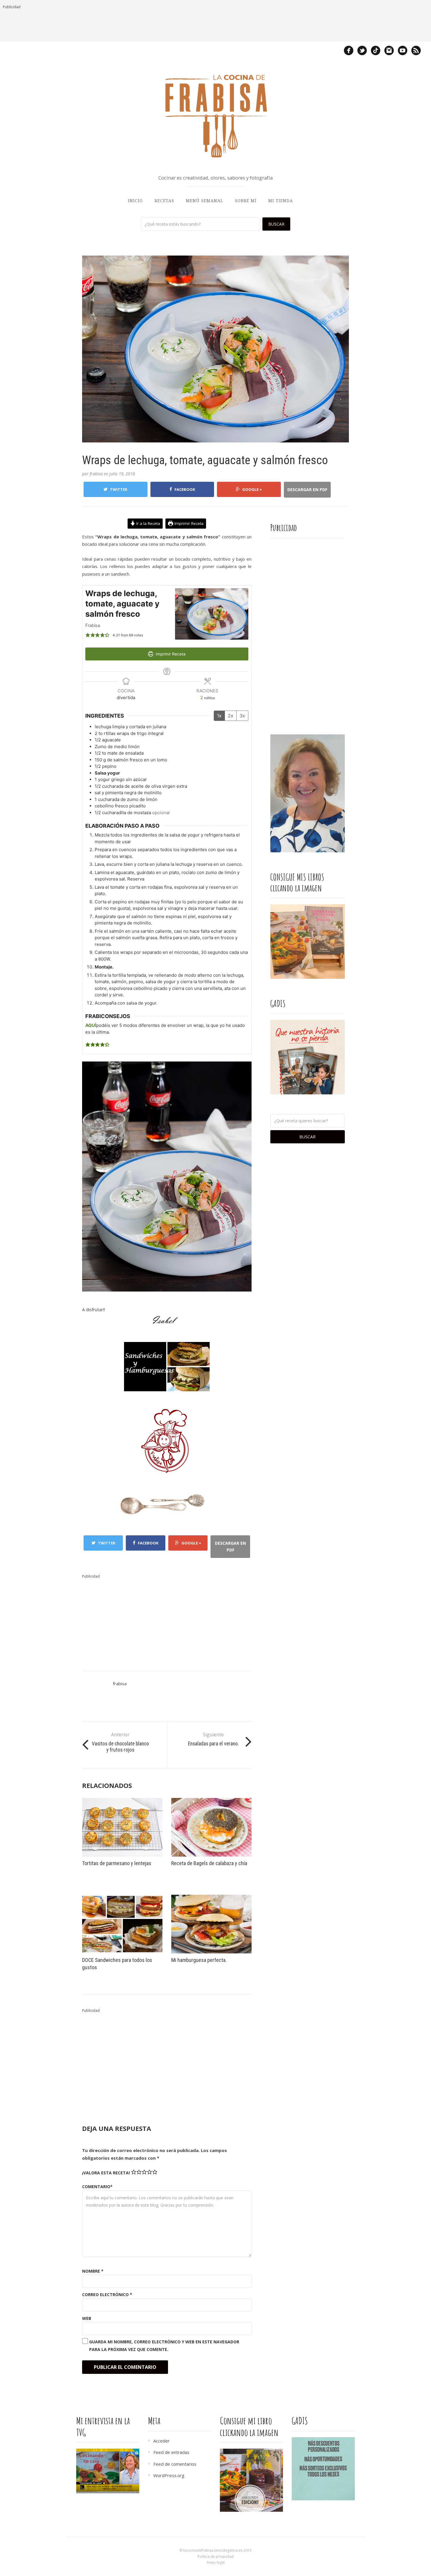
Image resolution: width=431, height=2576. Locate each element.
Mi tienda (281, 201)
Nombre (93, 2271)
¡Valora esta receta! (106, 2173)
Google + (252, 489)
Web (87, 2318)
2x (231, 716)
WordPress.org (169, 2475)
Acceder (162, 2441)
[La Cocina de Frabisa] (215, 116)
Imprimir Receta (188, 523)
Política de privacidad (216, 2556)
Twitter (119, 489)
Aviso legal (216, 2562)
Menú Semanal (205, 201)
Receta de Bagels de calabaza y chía (209, 1863)
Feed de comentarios (175, 2464)
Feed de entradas (171, 2452)
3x (242, 716)
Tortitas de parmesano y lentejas (117, 1863)
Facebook (185, 489)
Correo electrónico (107, 2294)
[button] (88, 635)
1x (219, 716)
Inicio (135, 201)
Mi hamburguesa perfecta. (199, 1960)
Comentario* (97, 2187)
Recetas (164, 201)
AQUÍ (91, 1025)
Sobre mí (246, 201)
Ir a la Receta (148, 523)
